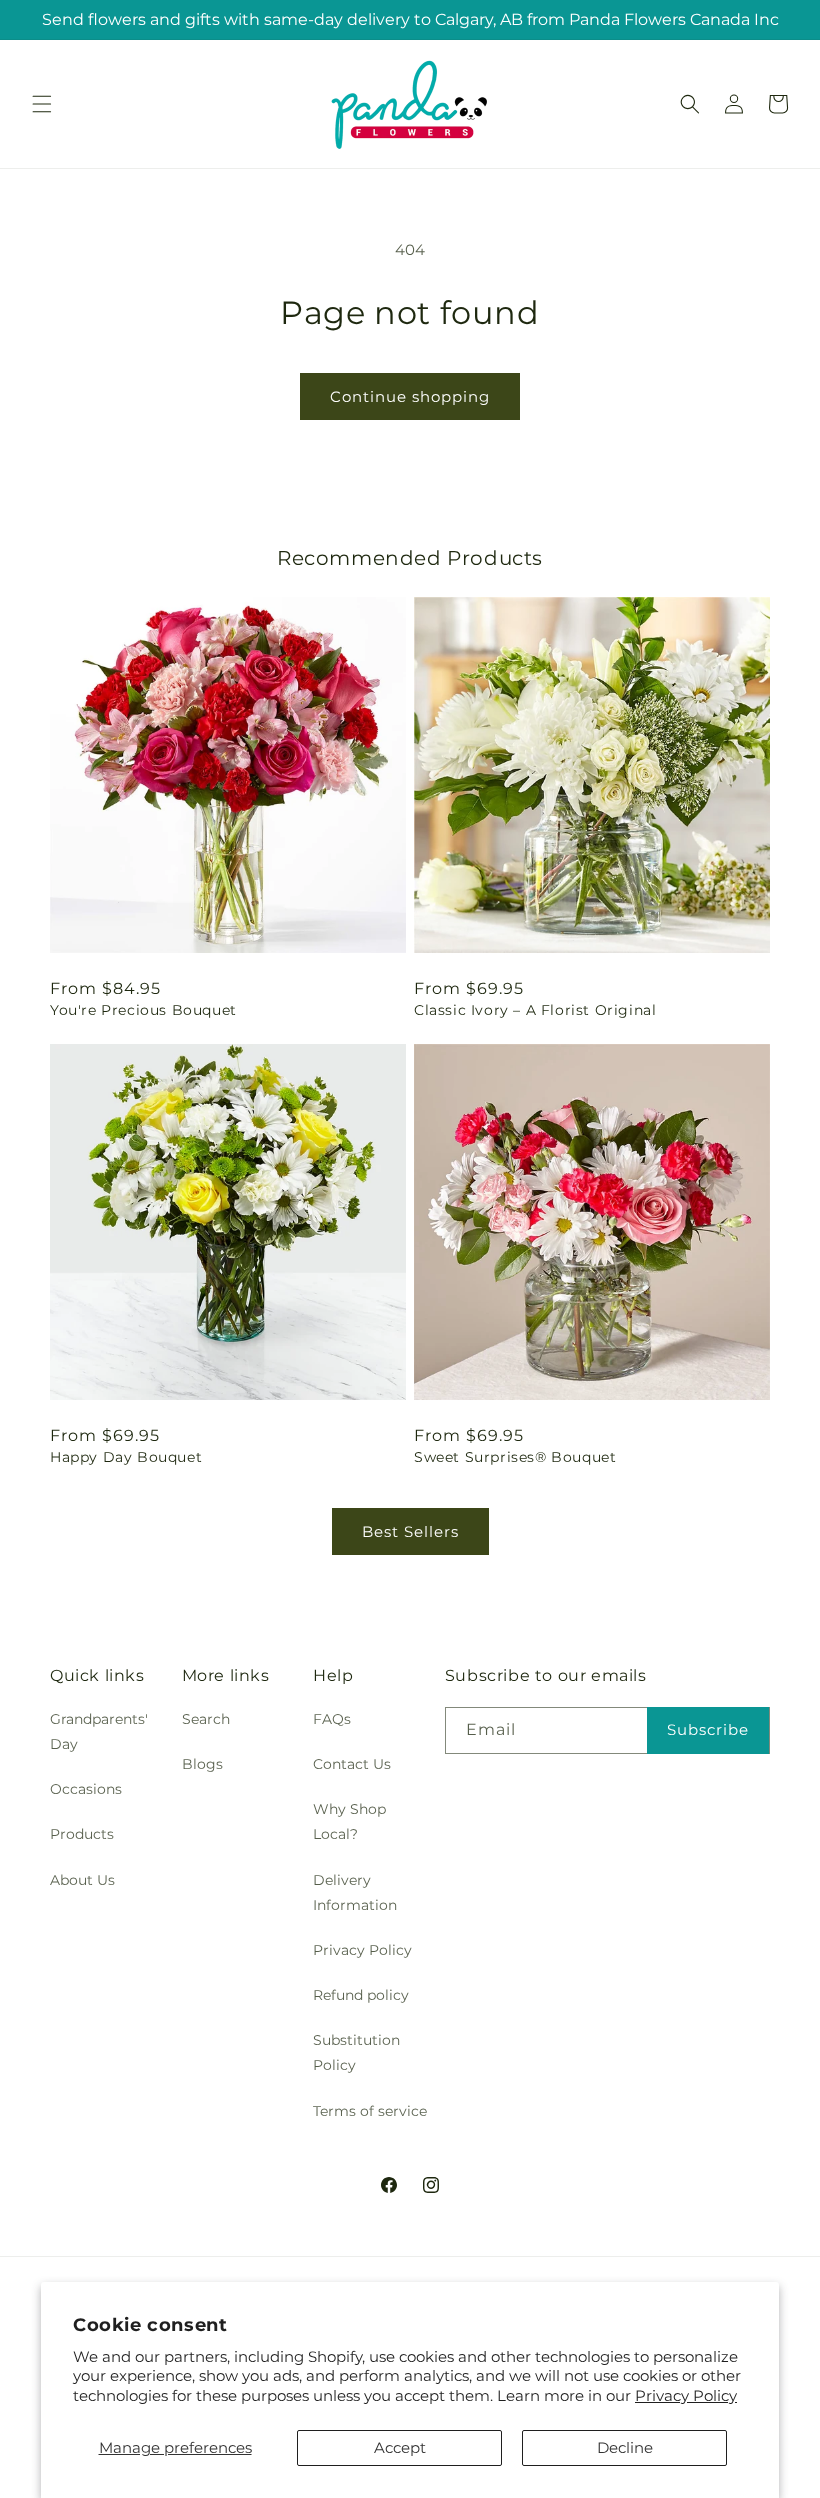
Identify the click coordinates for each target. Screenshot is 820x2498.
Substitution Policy (356, 2052)
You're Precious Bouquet (143, 1010)
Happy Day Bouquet (126, 1457)
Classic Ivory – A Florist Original (535, 1010)
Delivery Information (355, 1892)
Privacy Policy (686, 2395)
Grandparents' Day (99, 1731)
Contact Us (352, 1764)
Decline (625, 2447)
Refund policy (361, 1995)
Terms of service (370, 2111)
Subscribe (708, 1729)
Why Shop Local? (349, 1821)
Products (82, 1834)
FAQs (332, 1719)
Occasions (86, 1789)
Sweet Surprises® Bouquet (515, 1457)
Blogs (202, 1764)
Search (206, 1719)
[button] (42, 104)
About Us (82, 1880)
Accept (400, 2447)
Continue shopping (410, 396)
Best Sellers (410, 1531)
